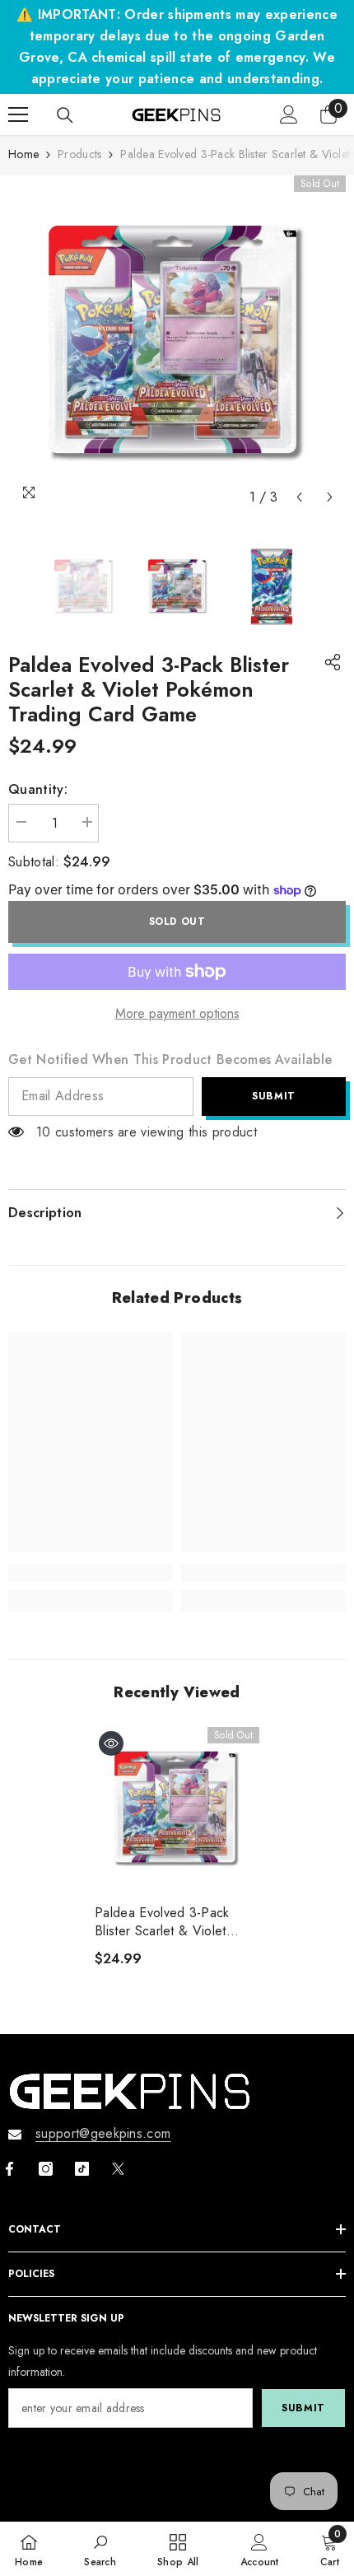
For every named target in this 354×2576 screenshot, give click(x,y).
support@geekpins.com (103, 2133)
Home (23, 154)
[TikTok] (82, 2169)
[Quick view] (111, 1743)
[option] (177, 344)
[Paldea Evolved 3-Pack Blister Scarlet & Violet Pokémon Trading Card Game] (177, 1809)
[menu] (18, 114)
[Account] (289, 114)
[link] (91, 1573)
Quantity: (38, 789)
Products (79, 154)
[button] (299, 497)
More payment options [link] (177, 1013)
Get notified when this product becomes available (170, 1059)
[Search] (65, 115)
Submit (274, 1096)
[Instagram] (46, 2169)
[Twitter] (118, 2169)
